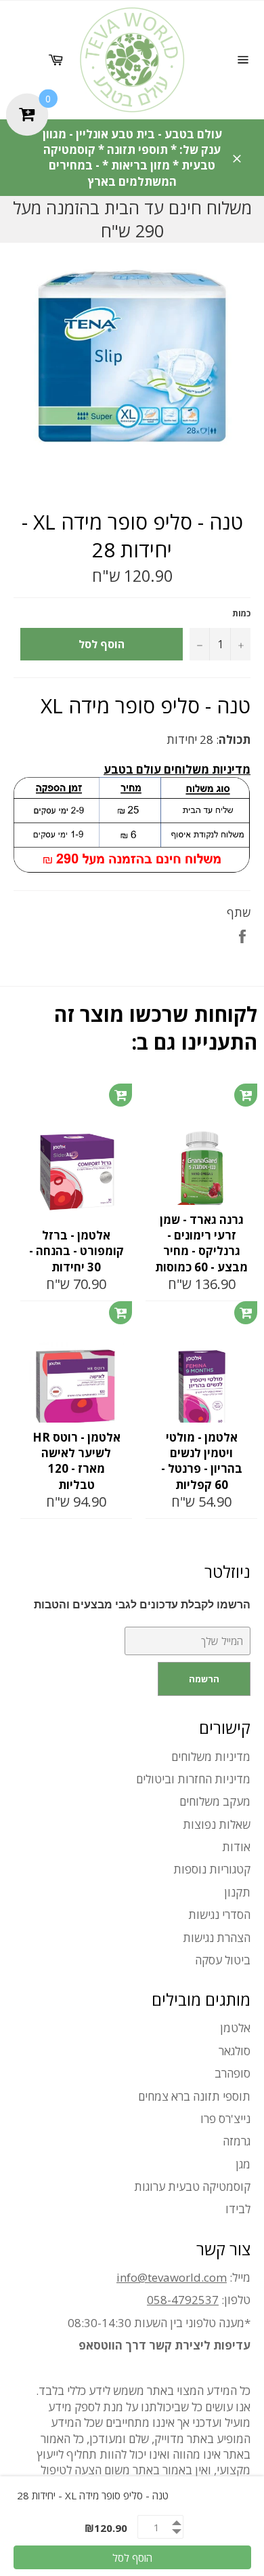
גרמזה (237, 2141)
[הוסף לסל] (120, 1095)
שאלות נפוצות (217, 1824)
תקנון (237, 1892)
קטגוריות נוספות (212, 1869)
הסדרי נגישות (219, 1915)
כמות (241, 614)
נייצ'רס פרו (225, 2119)
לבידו (238, 2209)
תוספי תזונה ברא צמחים (194, 2096)
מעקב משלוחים (215, 1801)
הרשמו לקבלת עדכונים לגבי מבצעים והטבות (142, 1605)
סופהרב (233, 2073)
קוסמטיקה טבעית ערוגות (192, 2186)
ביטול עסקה (223, 1960)
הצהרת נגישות (217, 1938)
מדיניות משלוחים (211, 1757)
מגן (243, 2164)
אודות (236, 1847)
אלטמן (235, 2028)
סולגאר (235, 2051)
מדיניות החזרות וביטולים (193, 1779)
